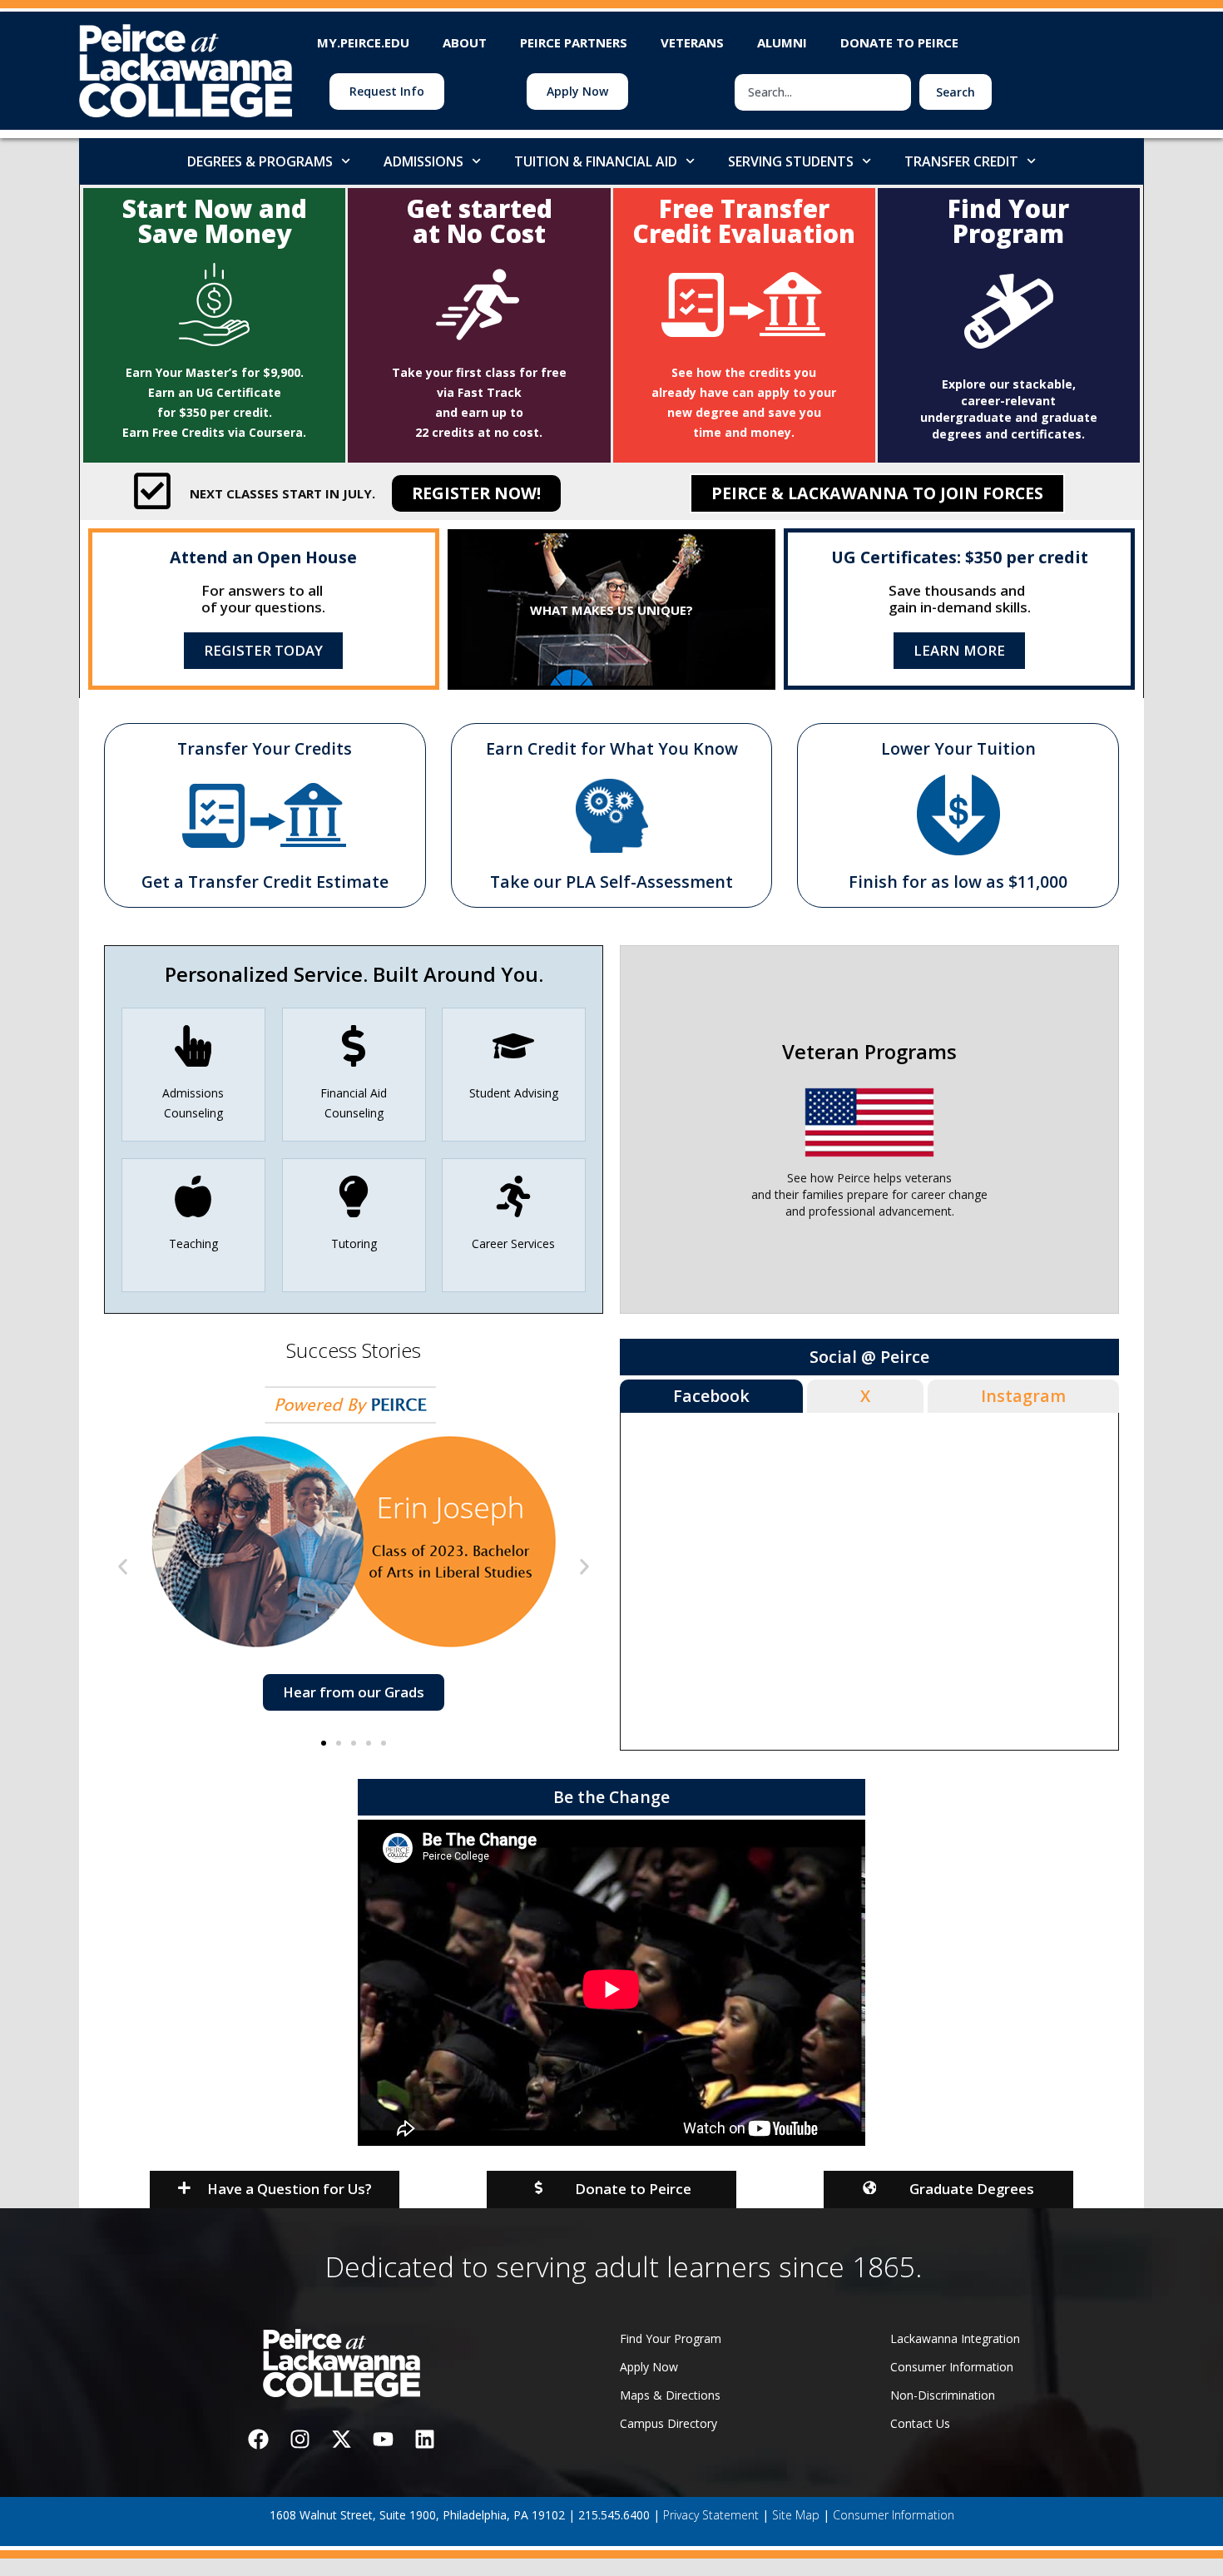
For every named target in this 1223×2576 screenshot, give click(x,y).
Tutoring (353, 1243)
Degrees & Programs (260, 161)
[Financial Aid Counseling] (354, 1046)
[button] (123, 1566)
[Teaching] (193, 1196)
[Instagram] (300, 2439)
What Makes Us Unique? (611, 610)
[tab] (711, 1396)
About (465, 42)
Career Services (514, 1243)
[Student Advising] (514, 1046)
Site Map (796, 2515)
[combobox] (823, 92)
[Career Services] (514, 1196)
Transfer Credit (961, 161)
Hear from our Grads (354, 1692)
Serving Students (791, 161)
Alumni (782, 42)
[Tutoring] (354, 1196)
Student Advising (514, 1093)
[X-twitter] (341, 2439)
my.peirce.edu (363, 42)
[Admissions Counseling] (193, 1046)
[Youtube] (383, 2439)
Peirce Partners (574, 42)
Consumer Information (894, 2515)
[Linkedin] (424, 2439)
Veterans (692, 42)
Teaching (193, 1243)
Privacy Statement (711, 2515)
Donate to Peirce (899, 42)
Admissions (423, 161)
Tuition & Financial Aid (596, 161)
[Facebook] (258, 2439)
